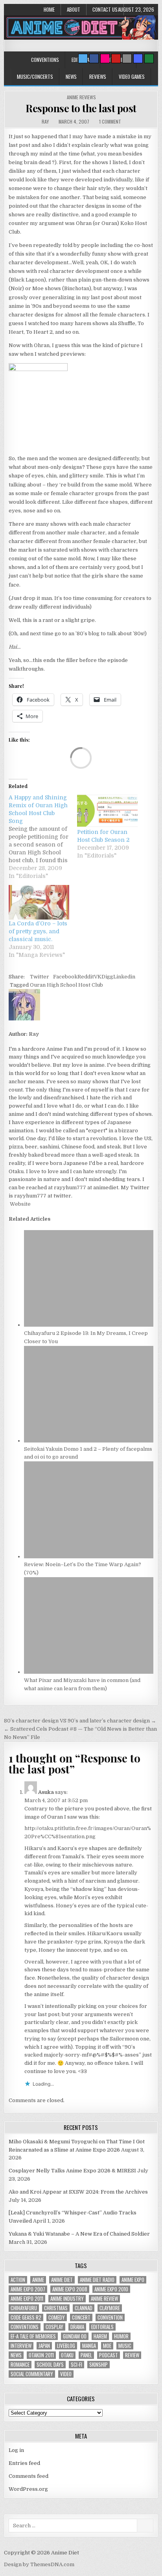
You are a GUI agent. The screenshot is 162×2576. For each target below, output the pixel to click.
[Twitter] (83, 59)
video (66, 2374)
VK (98, 977)
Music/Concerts (35, 77)
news (16, 2355)
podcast (109, 2355)
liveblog (66, 2346)
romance (20, 2365)
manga (89, 2346)
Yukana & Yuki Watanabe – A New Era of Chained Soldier (79, 2234)
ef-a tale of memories (33, 2336)
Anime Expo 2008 (70, 2289)
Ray (45, 122)
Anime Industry (67, 2299)
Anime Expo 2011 (27, 2299)
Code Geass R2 (26, 2317)
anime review (104, 2299)
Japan (44, 2346)
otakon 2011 (41, 2355)
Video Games (132, 77)
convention (110, 2317)
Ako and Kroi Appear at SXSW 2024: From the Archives (78, 2192)
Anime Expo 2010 (111, 2289)
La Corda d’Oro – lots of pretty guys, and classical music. (38, 931)
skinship (98, 2365)
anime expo (133, 2280)
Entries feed (24, 2463)
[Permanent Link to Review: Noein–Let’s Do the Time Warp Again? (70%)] (88, 1557)
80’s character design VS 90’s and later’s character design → (80, 1721)
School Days (50, 2365)
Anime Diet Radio (97, 2280)
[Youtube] (116, 59)
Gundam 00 (75, 2336)
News (71, 77)
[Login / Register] (149, 59)
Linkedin (124, 977)
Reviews (98, 77)
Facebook (65, 977)
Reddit (86, 977)
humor (121, 2336)
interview (21, 2346)
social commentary (32, 2374)
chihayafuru (24, 2308)
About (74, 9)
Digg (107, 977)
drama (77, 2327)
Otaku (67, 2355)
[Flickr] (105, 59)
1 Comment (110, 122)
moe (107, 2346)
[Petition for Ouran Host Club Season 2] (107, 811)
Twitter (40, 977)
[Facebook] (94, 59)
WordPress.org (28, 2489)
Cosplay (54, 2327)
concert (81, 2317)
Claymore (110, 2308)
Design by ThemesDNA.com (39, 2564)
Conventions (45, 60)
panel (86, 2355)
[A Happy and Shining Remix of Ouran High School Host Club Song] (43, 837)
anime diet (62, 2280)
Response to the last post (81, 108)
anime (38, 2280)
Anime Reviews (81, 97)
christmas (56, 2308)
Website (20, 1204)
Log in (16, 2450)
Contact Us (105, 9)
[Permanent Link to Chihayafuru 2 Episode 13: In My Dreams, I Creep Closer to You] (88, 1325)
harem (100, 2336)
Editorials (102, 2327)
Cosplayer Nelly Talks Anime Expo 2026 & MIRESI (72, 2171)
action (18, 2280)
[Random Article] (138, 59)
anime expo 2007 (28, 2289)
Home (49, 9)
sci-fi (76, 2365)
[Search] (127, 59)
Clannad (84, 2308)
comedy (57, 2317)
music (125, 2346)
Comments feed (29, 2476)
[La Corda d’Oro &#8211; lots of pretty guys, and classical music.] (39, 902)
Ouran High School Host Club (66, 985)
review (132, 2355)
